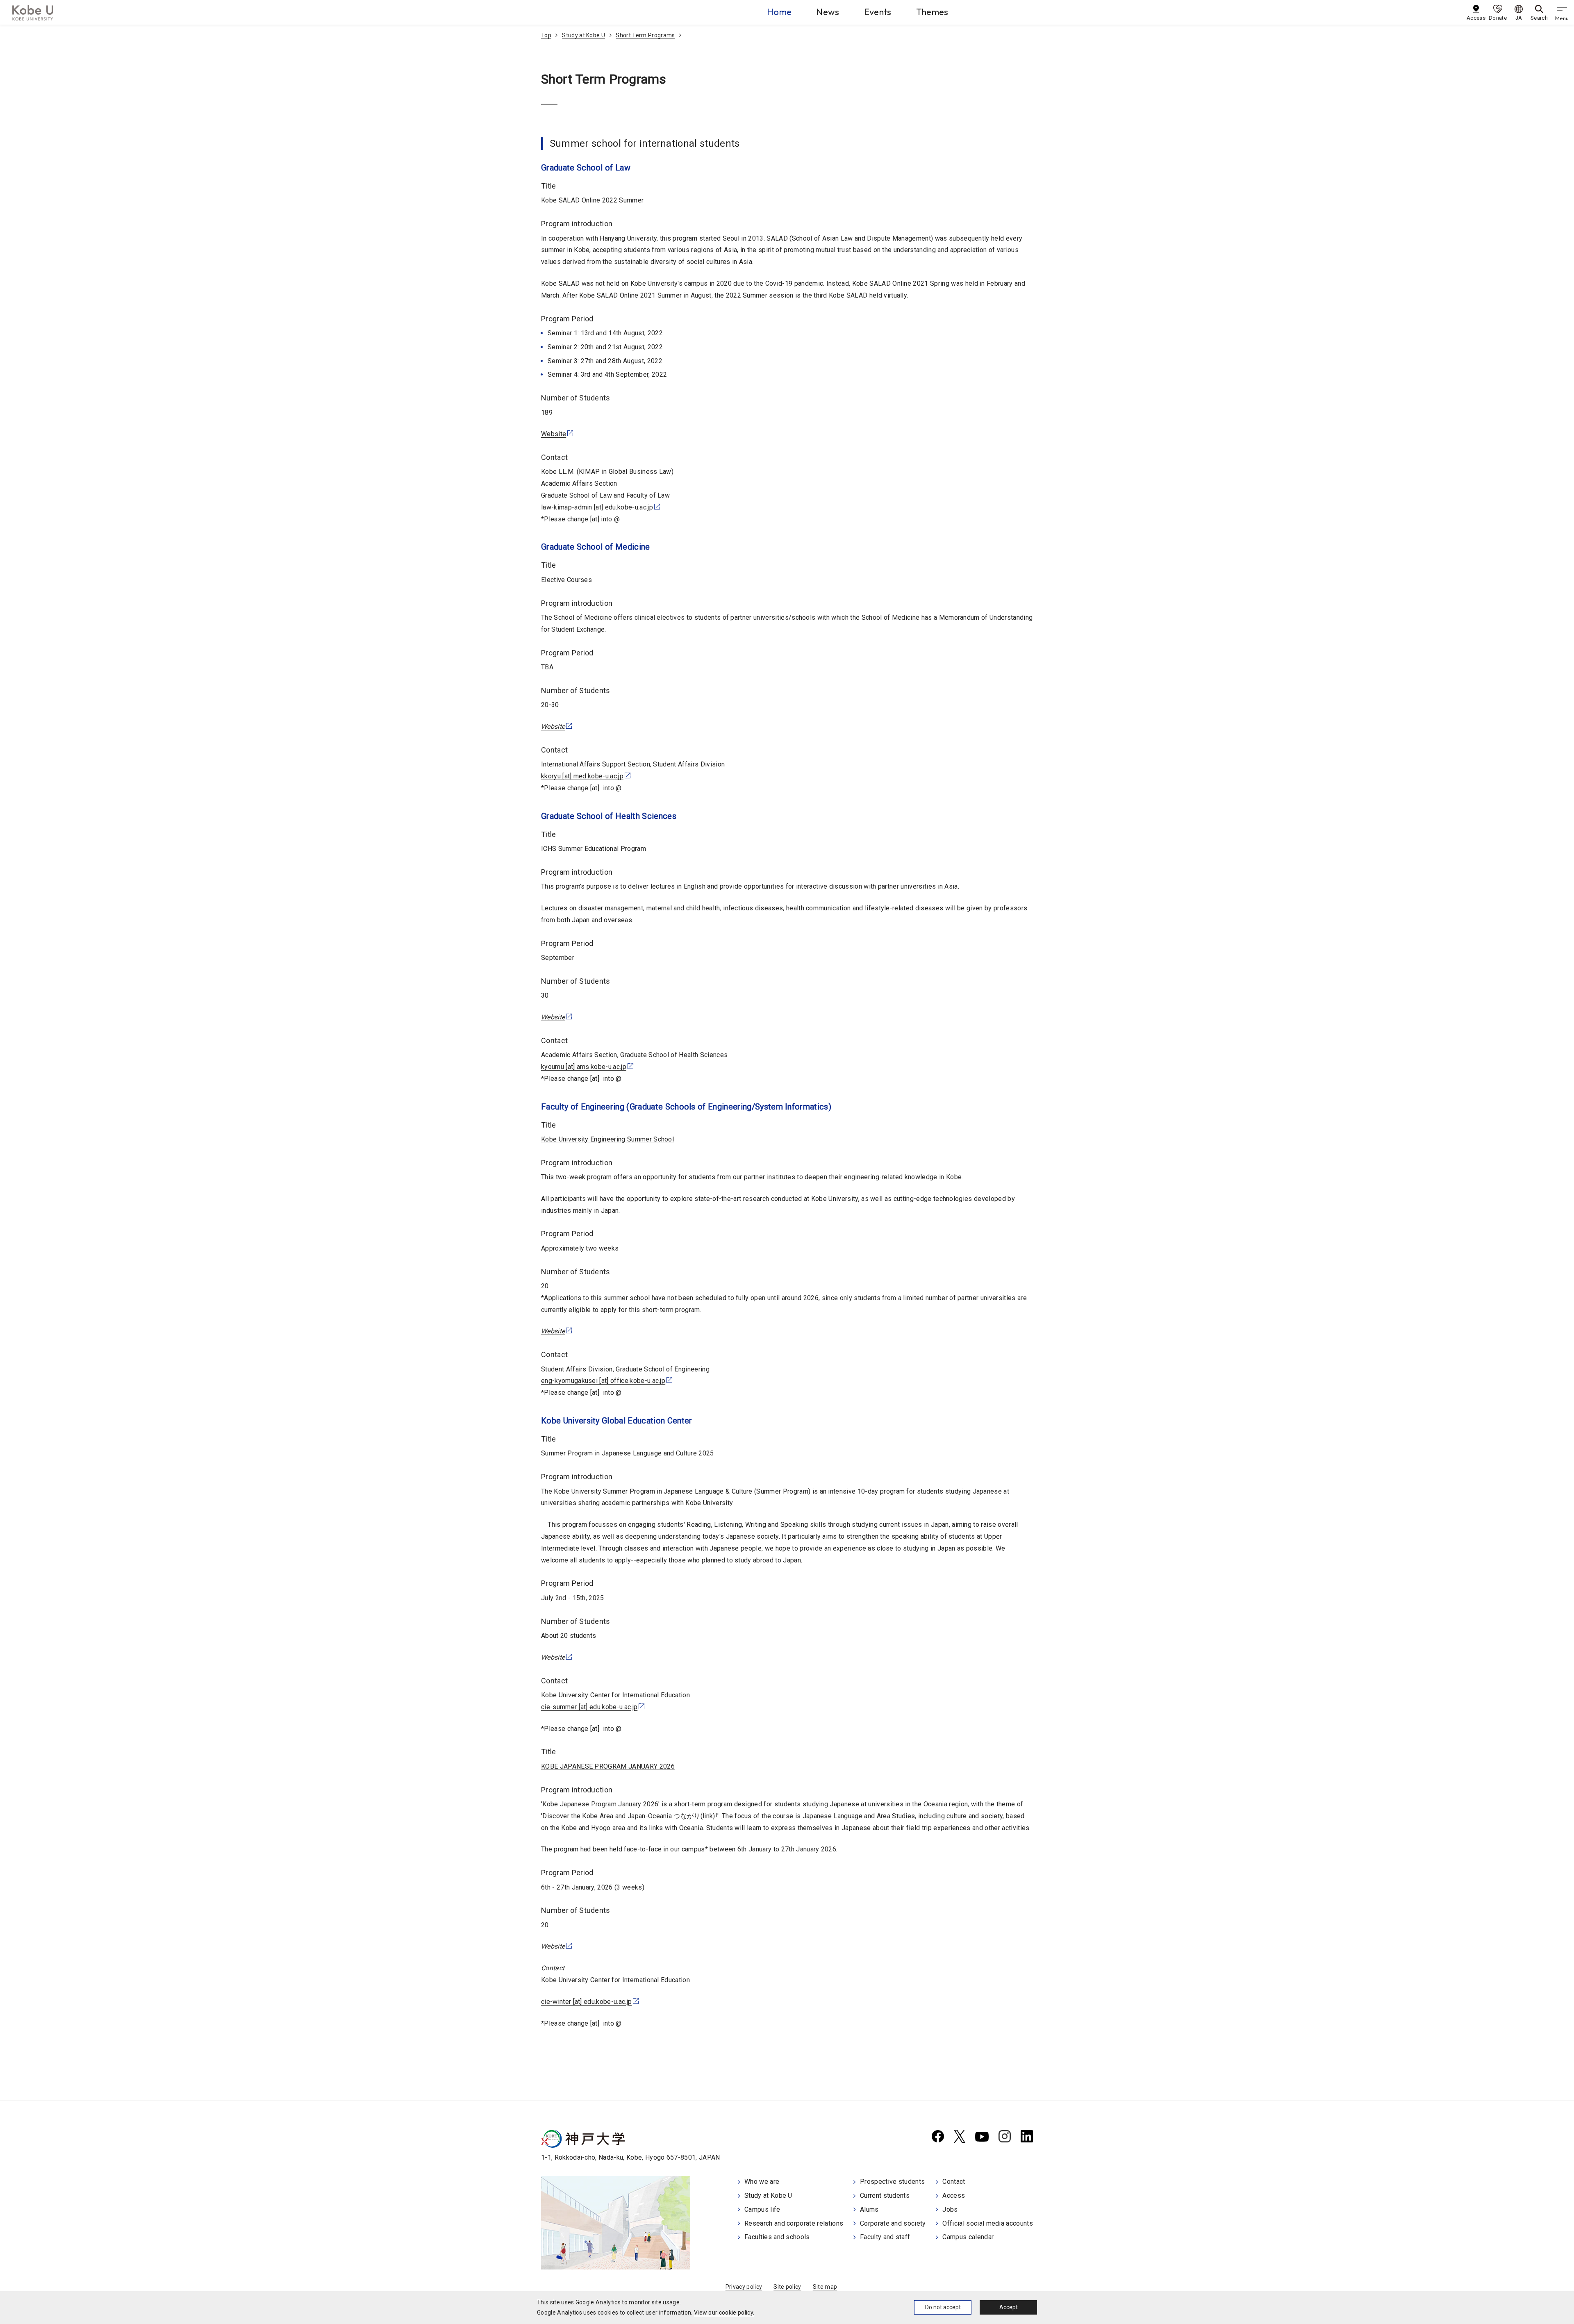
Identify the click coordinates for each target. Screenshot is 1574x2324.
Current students (885, 2196)
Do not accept (943, 2307)
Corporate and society (893, 2223)
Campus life (762, 2209)
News (828, 12)
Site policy (787, 2287)
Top (546, 35)
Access (954, 2196)
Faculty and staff (885, 2237)
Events (878, 12)
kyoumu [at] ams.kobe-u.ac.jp (584, 1067)
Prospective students (892, 2182)
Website (554, 434)
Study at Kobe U (583, 35)
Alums (869, 2209)
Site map (825, 2287)
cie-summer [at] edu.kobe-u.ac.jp (589, 1707)
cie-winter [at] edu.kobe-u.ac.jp (586, 2002)
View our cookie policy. (724, 2313)
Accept (1009, 2307)
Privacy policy (744, 2287)
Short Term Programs (645, 35)
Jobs (950, 2209)
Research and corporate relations (794, 2223)
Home (779, 12)
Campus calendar (968, 2237)
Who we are (762, 2182)
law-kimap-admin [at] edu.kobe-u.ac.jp (597, 507)
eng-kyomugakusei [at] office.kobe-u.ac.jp (603, 1381)
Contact (954, 2182)
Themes (932, 12)
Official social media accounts (988, 2223)
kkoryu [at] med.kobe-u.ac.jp (582, 776)
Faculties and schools (777, 2237)
